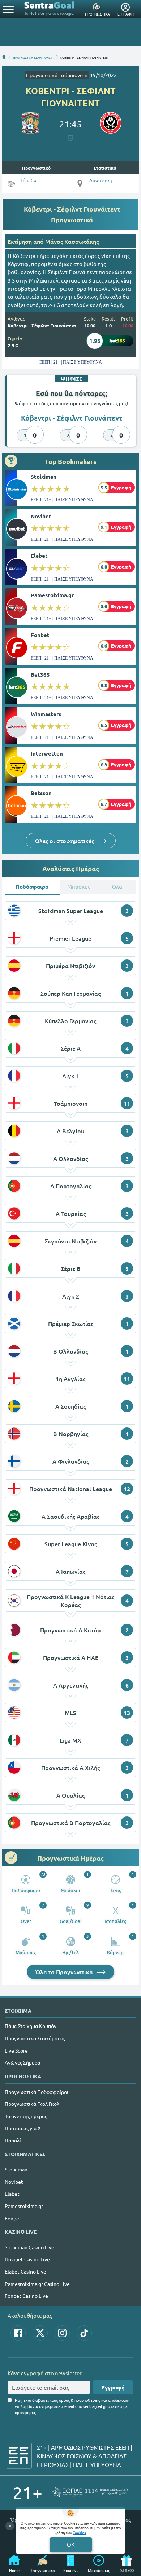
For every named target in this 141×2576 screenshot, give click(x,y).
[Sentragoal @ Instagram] (62, 2333)
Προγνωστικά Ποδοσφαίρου (37, 2092)
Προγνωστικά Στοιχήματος (35, 2038)
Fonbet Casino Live (26, 2296)
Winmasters (46, 714)
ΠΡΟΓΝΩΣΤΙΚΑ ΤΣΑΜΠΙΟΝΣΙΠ (33, 57)
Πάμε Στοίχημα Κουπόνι (31, 2026)
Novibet (41, 516)
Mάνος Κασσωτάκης (72, 241)
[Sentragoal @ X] (40, 2333)
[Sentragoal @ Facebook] (18, 2333)
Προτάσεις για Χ (23, 2128)
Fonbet (40, 635)
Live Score (16, 2050)
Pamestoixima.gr (52, 595)
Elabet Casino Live (25, 2271)
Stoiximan (44, 477)
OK (71, 2544)
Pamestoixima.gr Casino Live (37, 2284)
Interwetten (47, 753)
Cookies (79, 2532)
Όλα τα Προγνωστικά (65, 1972)
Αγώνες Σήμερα (22, 2062)
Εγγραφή (113, 2387)
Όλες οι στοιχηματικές (65, 841)
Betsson (41, 793)
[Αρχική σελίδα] (4, 57)
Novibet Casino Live (27, 2259)
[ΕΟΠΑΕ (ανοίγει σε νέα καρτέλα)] (90, 2492)
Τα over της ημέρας (26, 2116)
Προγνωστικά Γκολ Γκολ (32, 2104)
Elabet (39, 556)
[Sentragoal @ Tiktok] (84, 2333)
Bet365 (40, 674)
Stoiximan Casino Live (29, 2247)
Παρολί (13, 2140)
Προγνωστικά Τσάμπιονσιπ (57, 75)
